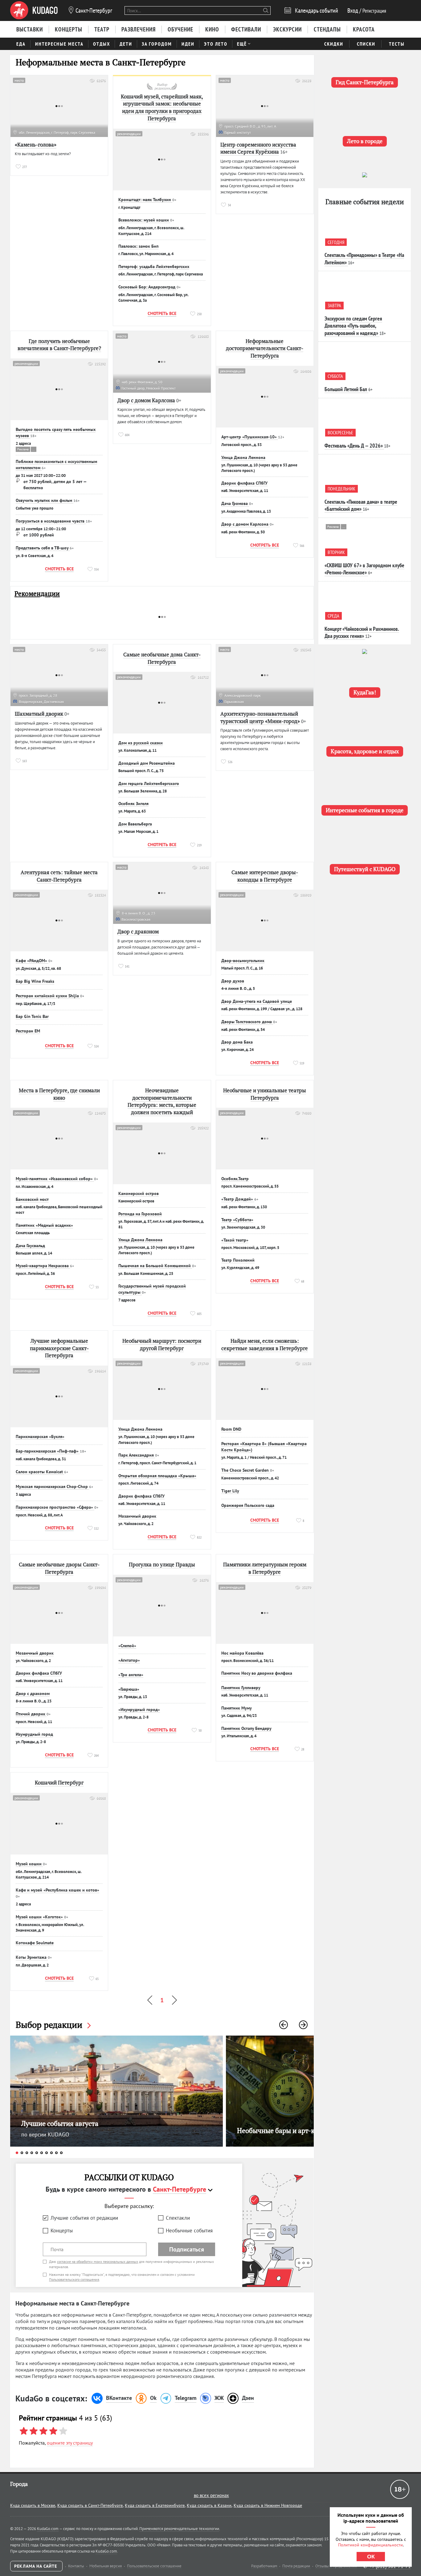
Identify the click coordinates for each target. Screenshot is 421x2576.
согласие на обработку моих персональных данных (98, 2262)
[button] (284, 2025)
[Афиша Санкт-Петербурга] (34, 10)
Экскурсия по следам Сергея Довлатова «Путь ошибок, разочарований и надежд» (353, 326)
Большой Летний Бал (346, 389)
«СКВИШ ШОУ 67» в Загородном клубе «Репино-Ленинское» (364, 569)
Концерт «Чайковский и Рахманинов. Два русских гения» (362, 632)
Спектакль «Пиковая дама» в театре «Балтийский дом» (361, 505)
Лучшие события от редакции (84, 2218)
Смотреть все (162, 313)
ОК (371, 2557)
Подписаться (187, 2249)
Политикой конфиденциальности (370, 2545)
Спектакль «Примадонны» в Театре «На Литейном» (364, 258)
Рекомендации (37, 594)
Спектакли (178, 2218)
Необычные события (189, 2231)
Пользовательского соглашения (74, 2279)
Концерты (62, 2231)
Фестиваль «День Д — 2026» (354, 446)
